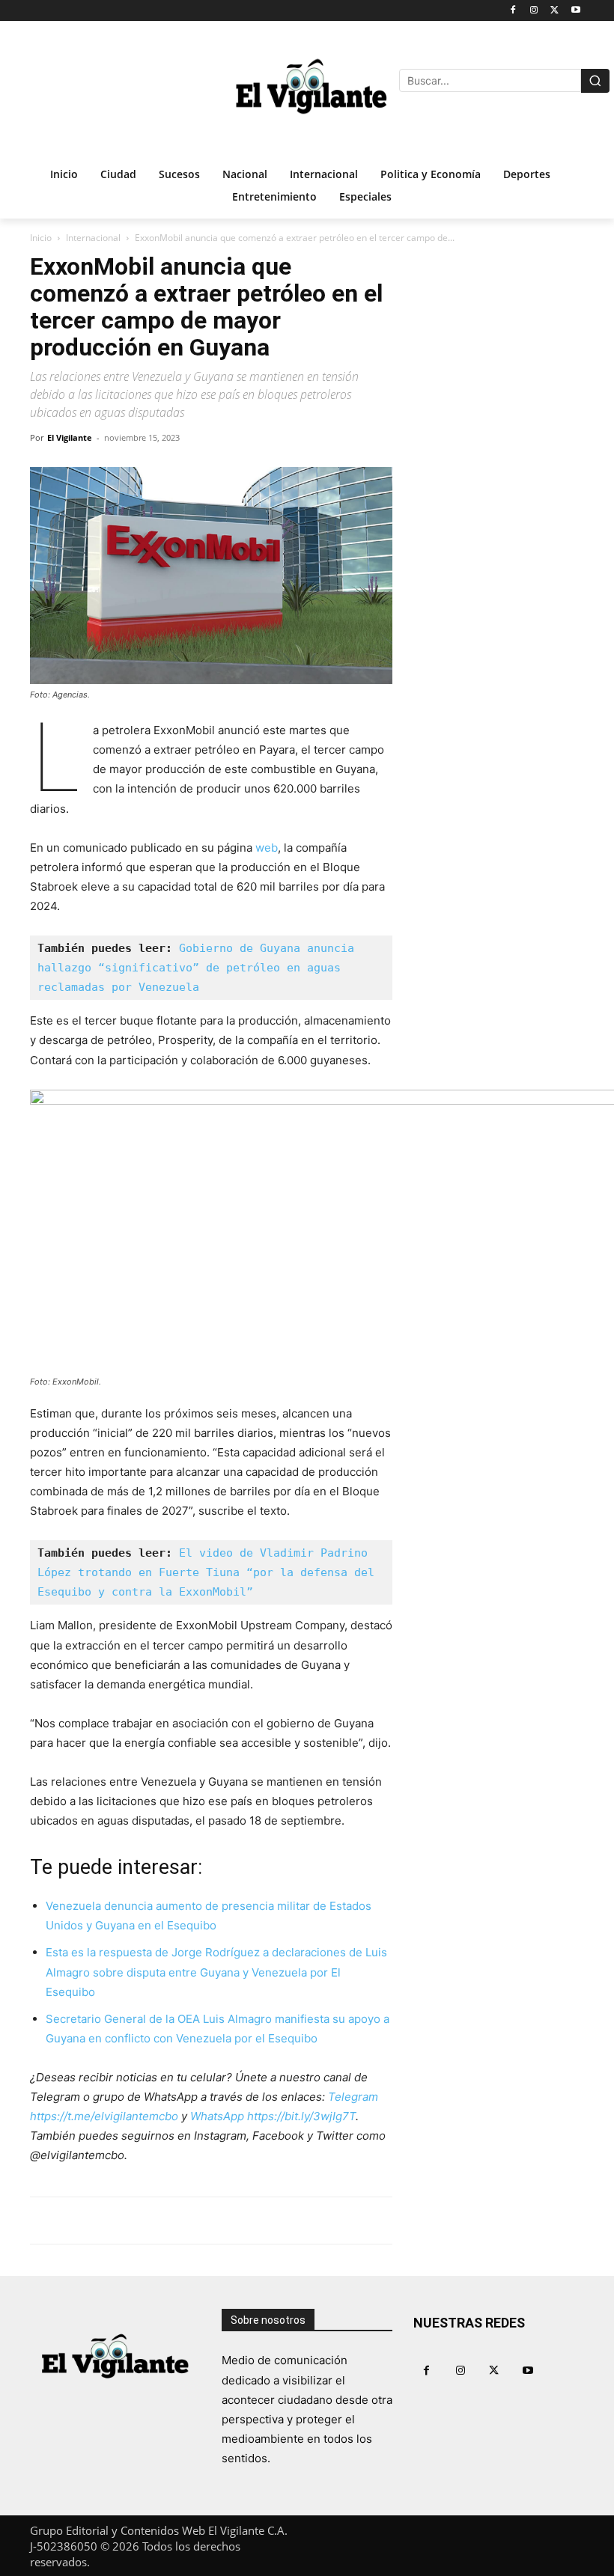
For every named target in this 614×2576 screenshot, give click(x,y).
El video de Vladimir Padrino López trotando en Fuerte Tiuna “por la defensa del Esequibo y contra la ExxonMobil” (209, 1572)
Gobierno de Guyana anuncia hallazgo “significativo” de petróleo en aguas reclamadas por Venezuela (199, 968)
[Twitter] (554, 11)
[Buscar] (595, 81)
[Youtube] (575, 11)
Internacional (93, 238)
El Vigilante (70, 437)
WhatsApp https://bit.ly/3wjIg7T (273, 2116)
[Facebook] (513, 11)
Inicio (41, 238)
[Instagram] (534, 11)
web (267, 848)
